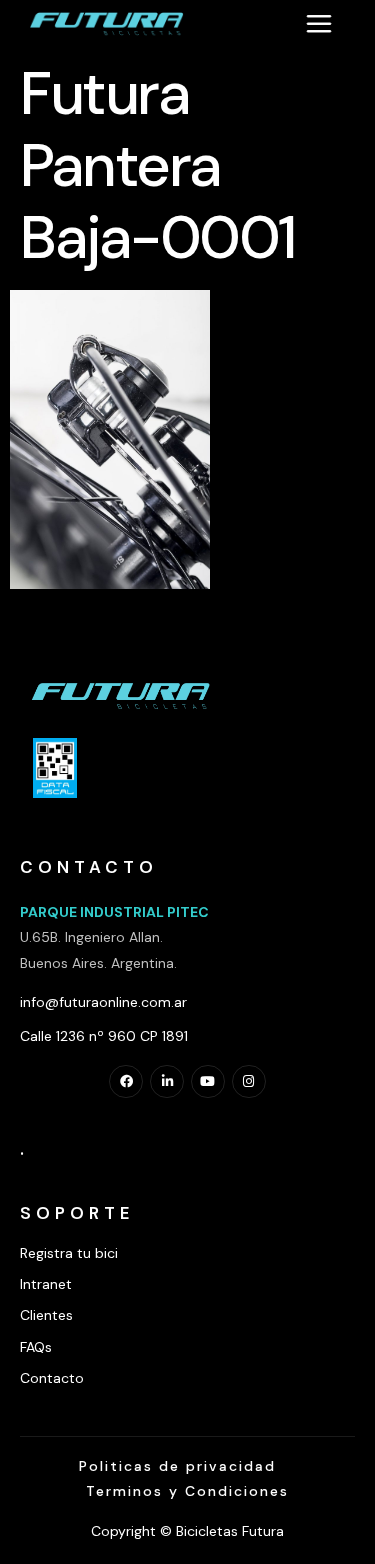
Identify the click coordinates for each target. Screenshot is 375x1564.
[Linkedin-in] (167, 1082)
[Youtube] (208, 1082)
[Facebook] (126, 1082)
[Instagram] (249, 1082)
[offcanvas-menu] (319, 23)
